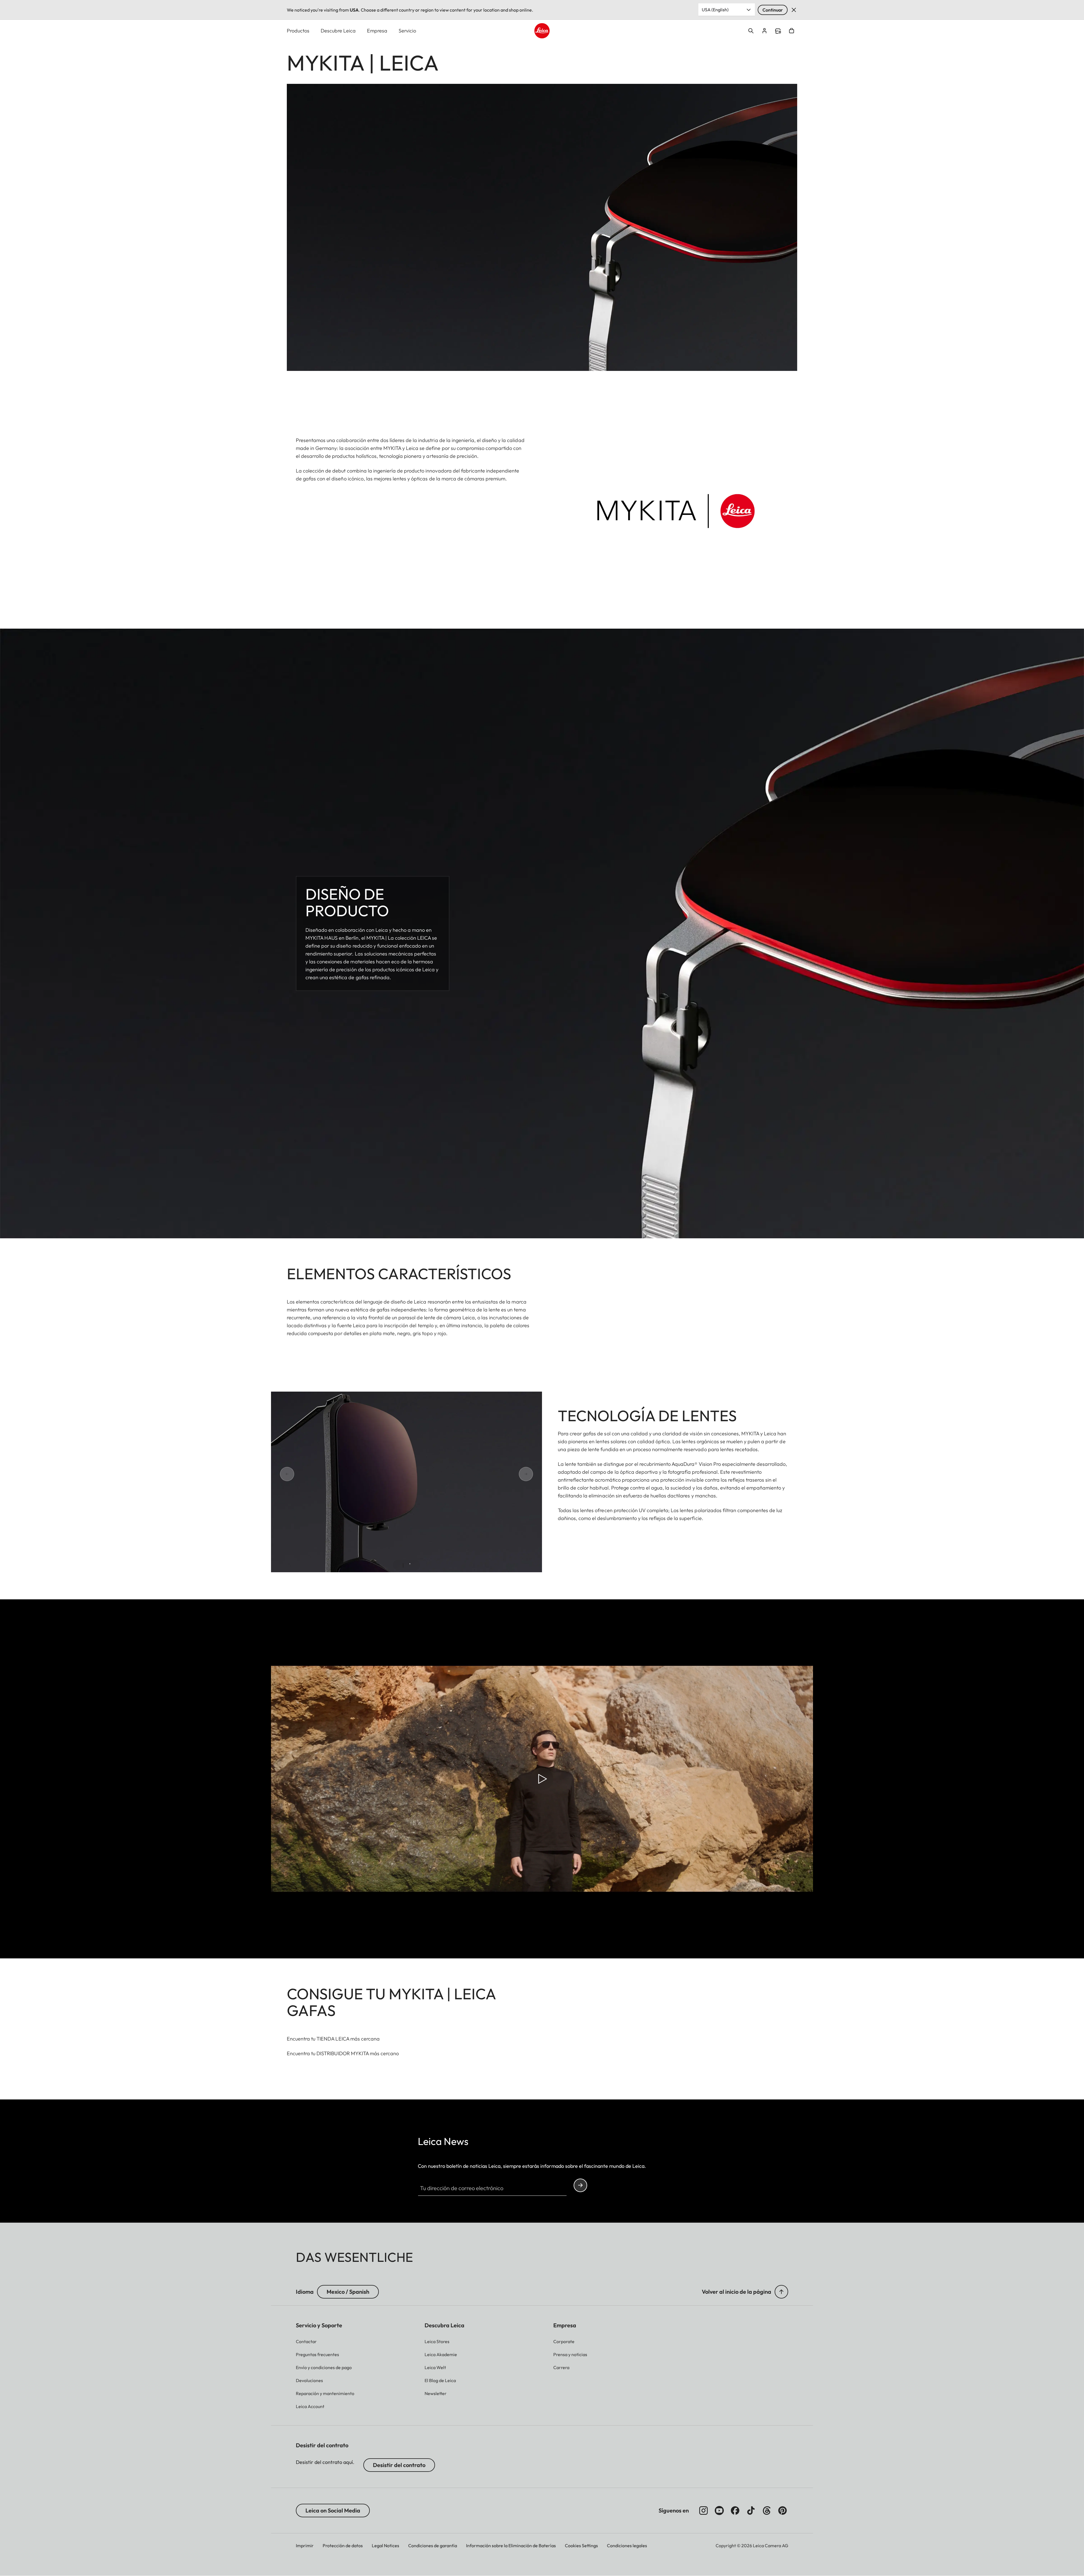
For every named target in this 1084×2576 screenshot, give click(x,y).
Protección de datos (343, 2546)
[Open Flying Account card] (764, 31)
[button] (781, 2292)
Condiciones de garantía (433, 2546)
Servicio (407, 31)
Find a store (778, 31)
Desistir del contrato (399, 2465)
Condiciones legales (627, 2546)
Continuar (773, 10)
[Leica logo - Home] (542, 31)
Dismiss (794, 10)
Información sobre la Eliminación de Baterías (511, 2546)
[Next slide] (506, 1474)
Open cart (792, 31)
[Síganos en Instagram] (703, 2511)
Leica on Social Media (333, 2510)
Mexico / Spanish (348, 2292)
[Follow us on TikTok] (751, 2511)
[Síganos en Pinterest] (783, 2511)
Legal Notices (385, 2546)
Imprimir (305, 2546)
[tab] (403, 1565)
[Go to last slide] (307, 1474)
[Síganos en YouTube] (719, 2511)
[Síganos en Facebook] (735, 2511)
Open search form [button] (751, 31)
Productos (298, 31)
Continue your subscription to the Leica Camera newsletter (580, 2185)
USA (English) (715, 10)
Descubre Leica (338, 31)
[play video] (542, 1779)
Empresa (377, 31)
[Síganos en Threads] (767, 2511)
